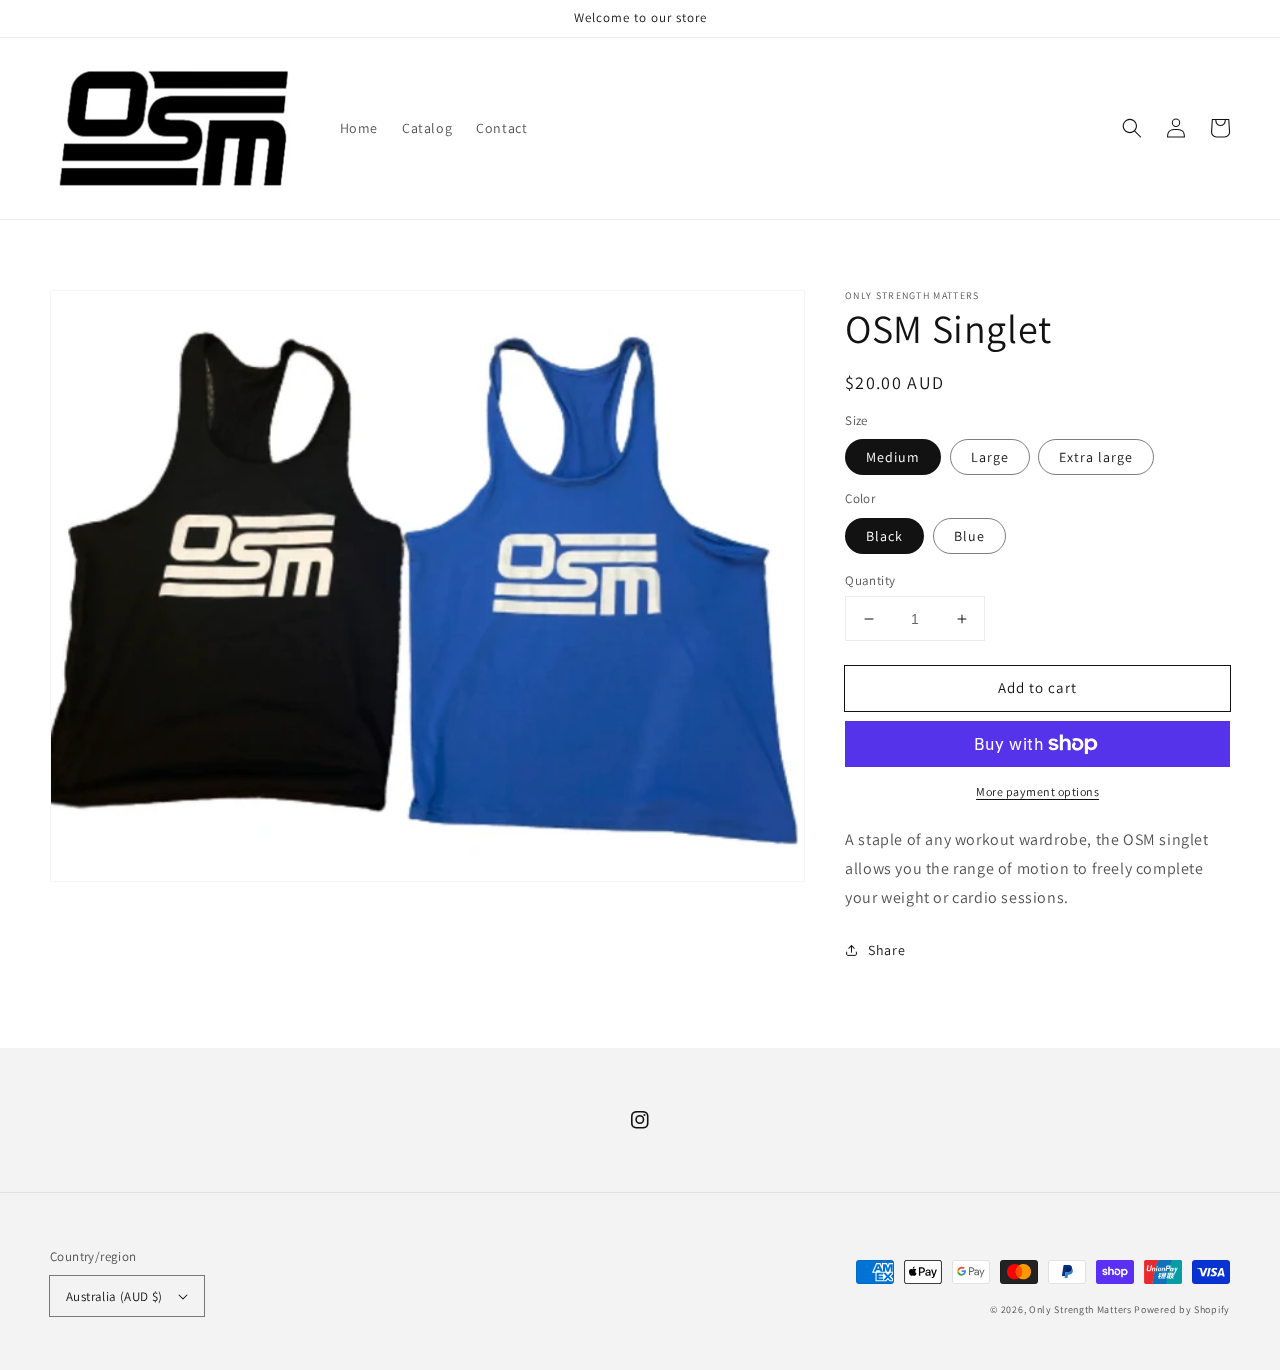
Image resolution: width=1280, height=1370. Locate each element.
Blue (969, 536)
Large (990, 457)
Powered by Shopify (1182, 1309)
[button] (1132, 128)
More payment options (1037, 791)
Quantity (870, 580)
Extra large (1096, 457)
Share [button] (886, 950)
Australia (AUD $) (114, 1296)
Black (884, 536)
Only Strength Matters (1081, 1309)
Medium (893, 457)
